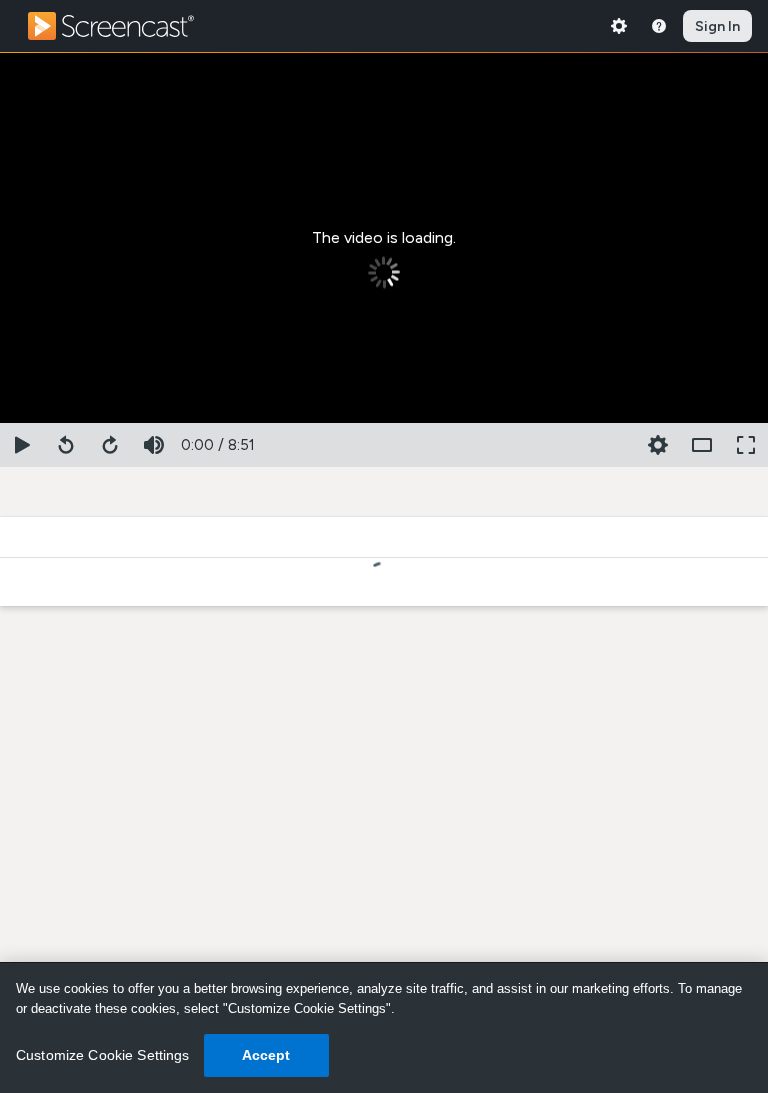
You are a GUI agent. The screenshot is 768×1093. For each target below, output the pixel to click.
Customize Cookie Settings (103, 1055)
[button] (658, 445)
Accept (266, 1055)
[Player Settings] (614, 445)
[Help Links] (659, 26)
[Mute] (154, 445)
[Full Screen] (746, 445)
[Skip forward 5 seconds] (110, 445)
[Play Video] (22, 445)
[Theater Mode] (702, 445)
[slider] (384, 419)
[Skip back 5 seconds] (66, 445)
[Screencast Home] (124, 26)
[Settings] (619, 26)
